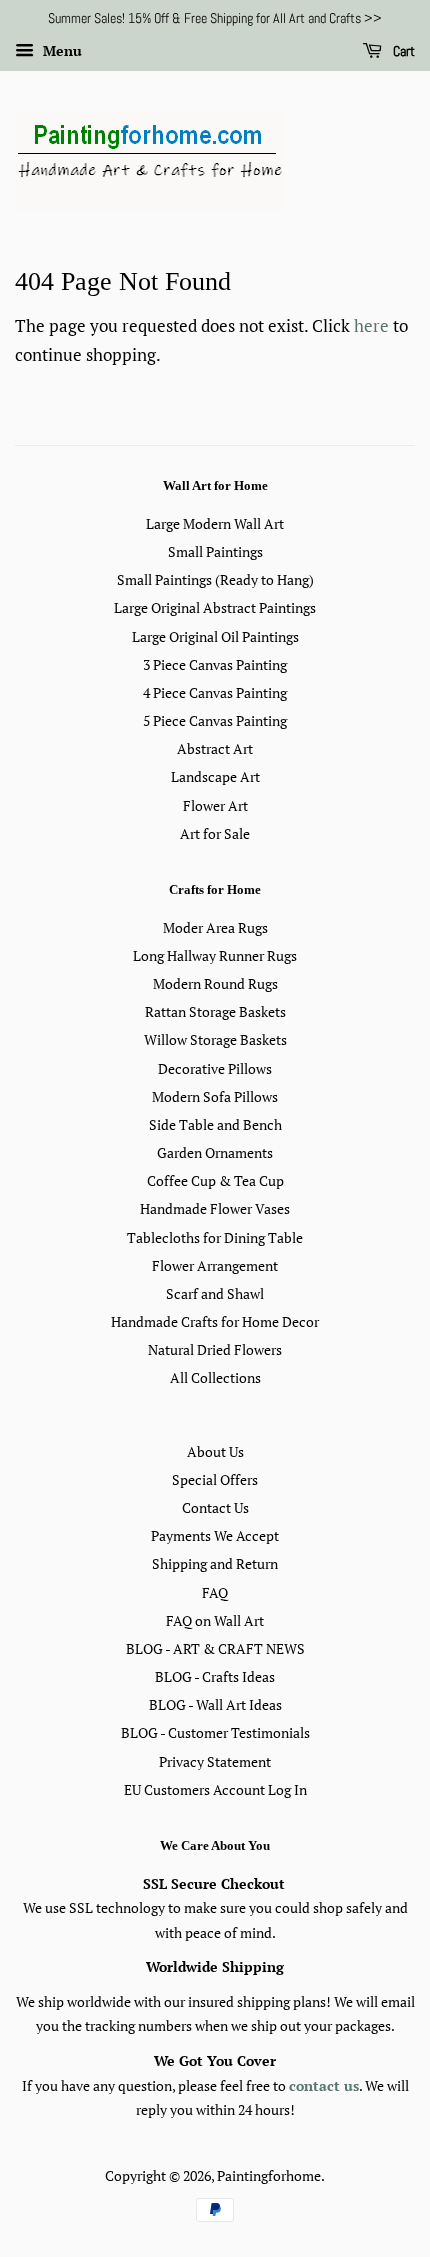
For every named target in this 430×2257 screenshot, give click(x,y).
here (371, 325)
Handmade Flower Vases (215, 1208)
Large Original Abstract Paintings (215, 607)
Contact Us (215, 1507)
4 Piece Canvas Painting (215, 692)
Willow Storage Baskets (215, 1039)
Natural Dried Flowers (215, 1349)
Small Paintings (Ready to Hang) (215, 579)
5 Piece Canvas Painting (215, 720)
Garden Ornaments (215, 1152)
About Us (215, 1451)
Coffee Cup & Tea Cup (215, 1180)
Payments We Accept (215, 1535)
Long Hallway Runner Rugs (215, 955)
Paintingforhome (269, 2175)
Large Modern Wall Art (215, 523)
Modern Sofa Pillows (215, 1096)
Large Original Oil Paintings (215, 636)
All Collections (215, 1377)
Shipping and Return (215, 1563)
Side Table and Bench (215, 1124)
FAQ (215, 1592)
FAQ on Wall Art (215, 1620)
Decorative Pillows (215, 1068)
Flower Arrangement (215, 1265)
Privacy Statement (215, 1761)
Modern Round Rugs (215, 983)
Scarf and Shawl (215, 1293)
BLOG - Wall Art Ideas (215, 1704)
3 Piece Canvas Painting (215, 664)
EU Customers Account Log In (215, 1789)
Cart (402, 51)
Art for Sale (215, 833)
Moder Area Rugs (215, 927)
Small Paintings (215, 551)
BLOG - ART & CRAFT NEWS (215, 1648)
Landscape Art (215, 776)
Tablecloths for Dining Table (215, 1237)
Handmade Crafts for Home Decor (215, 1321)
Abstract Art (215, 748)
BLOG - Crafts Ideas (215, 1676)
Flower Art (215, 805)
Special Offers (215, 1479)
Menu (60, 50)
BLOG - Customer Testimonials (215, 1732)
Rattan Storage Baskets (215, 1011)
